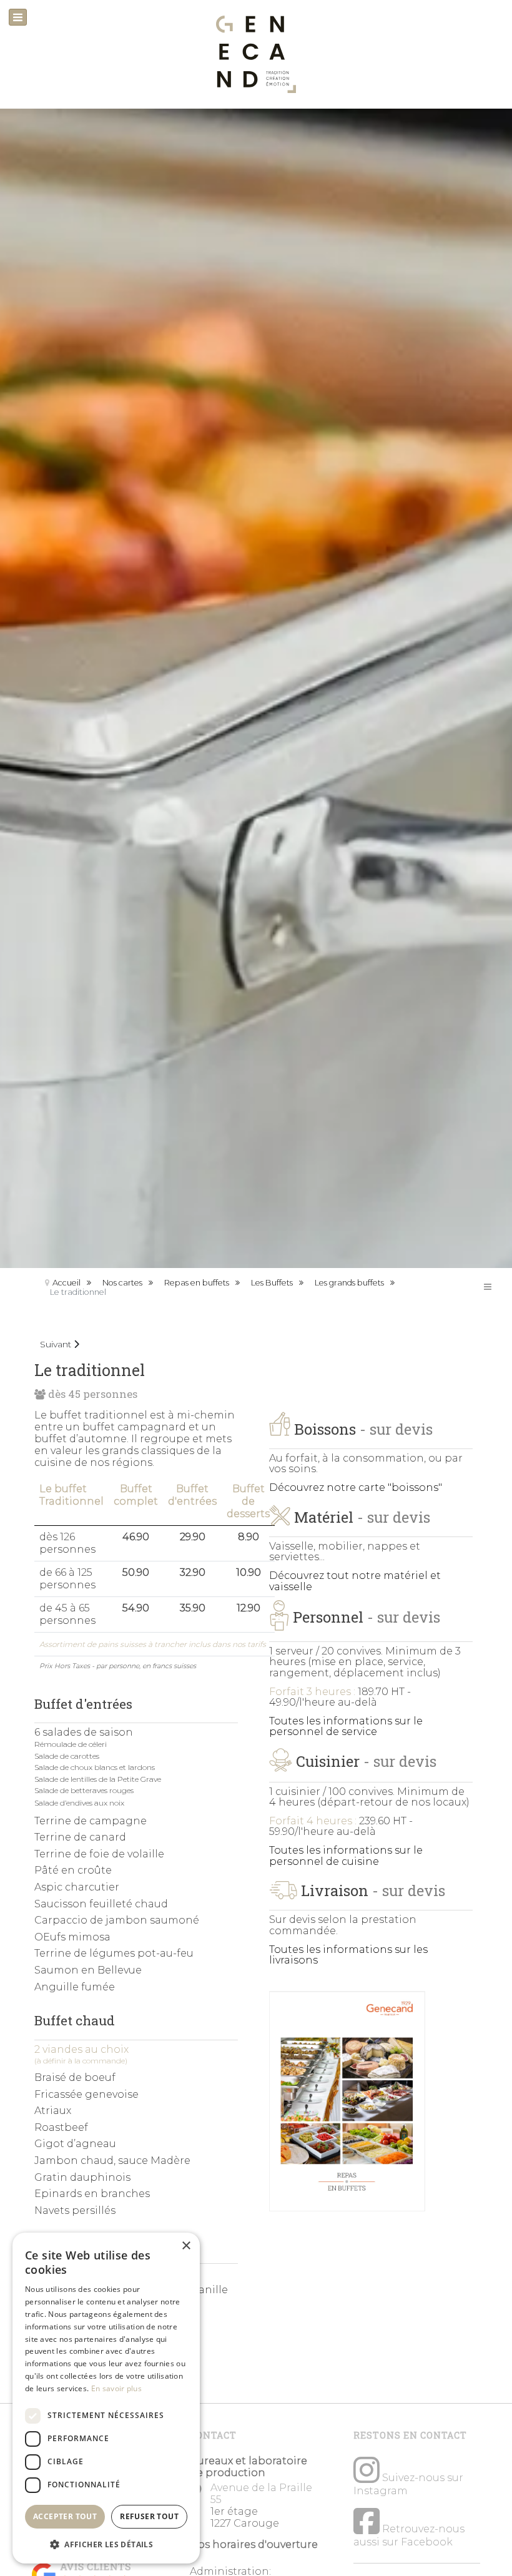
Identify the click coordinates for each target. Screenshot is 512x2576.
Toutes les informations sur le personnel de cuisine (346, 1856)
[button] (106, 2544)
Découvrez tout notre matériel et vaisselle (355, 1581)
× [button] (186, 2246)
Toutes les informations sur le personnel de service (346, 1727)
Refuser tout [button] (149, 2516)
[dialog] (106, 2398)
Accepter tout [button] (65, 2516)
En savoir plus (116, 2388)
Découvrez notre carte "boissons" (356, 1487)
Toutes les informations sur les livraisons (348, 1955)
